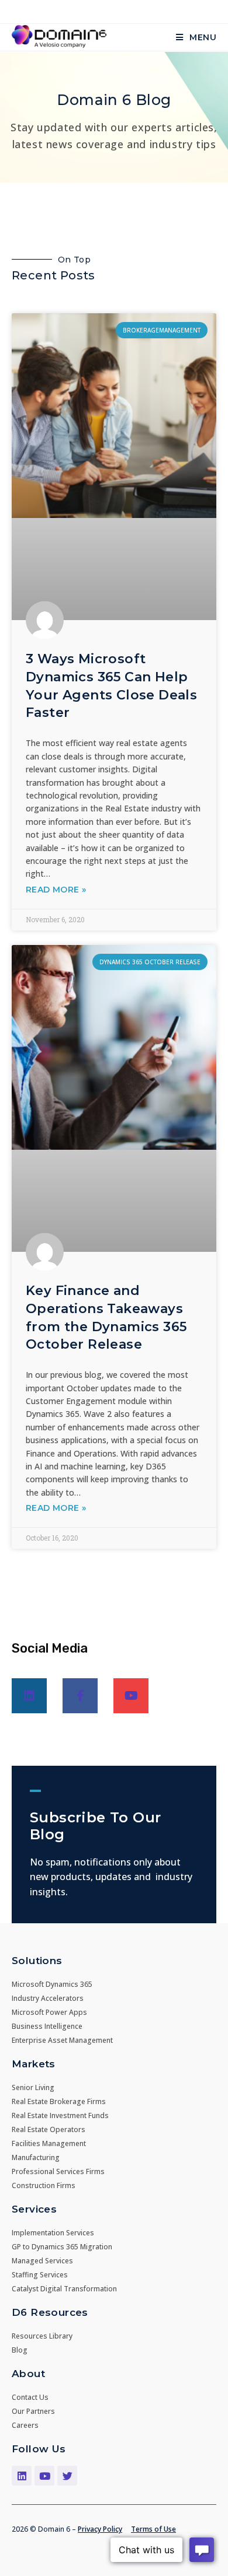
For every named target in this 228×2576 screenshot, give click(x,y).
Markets (34, 2064)
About (28, 2374)
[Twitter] (67, 2476)
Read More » (56, 890)
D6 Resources (50, 2312)
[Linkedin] (29, 1696)
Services (34, 2209)
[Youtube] (131, 1696)
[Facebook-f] (80, 1696)
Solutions (37, 1961)
